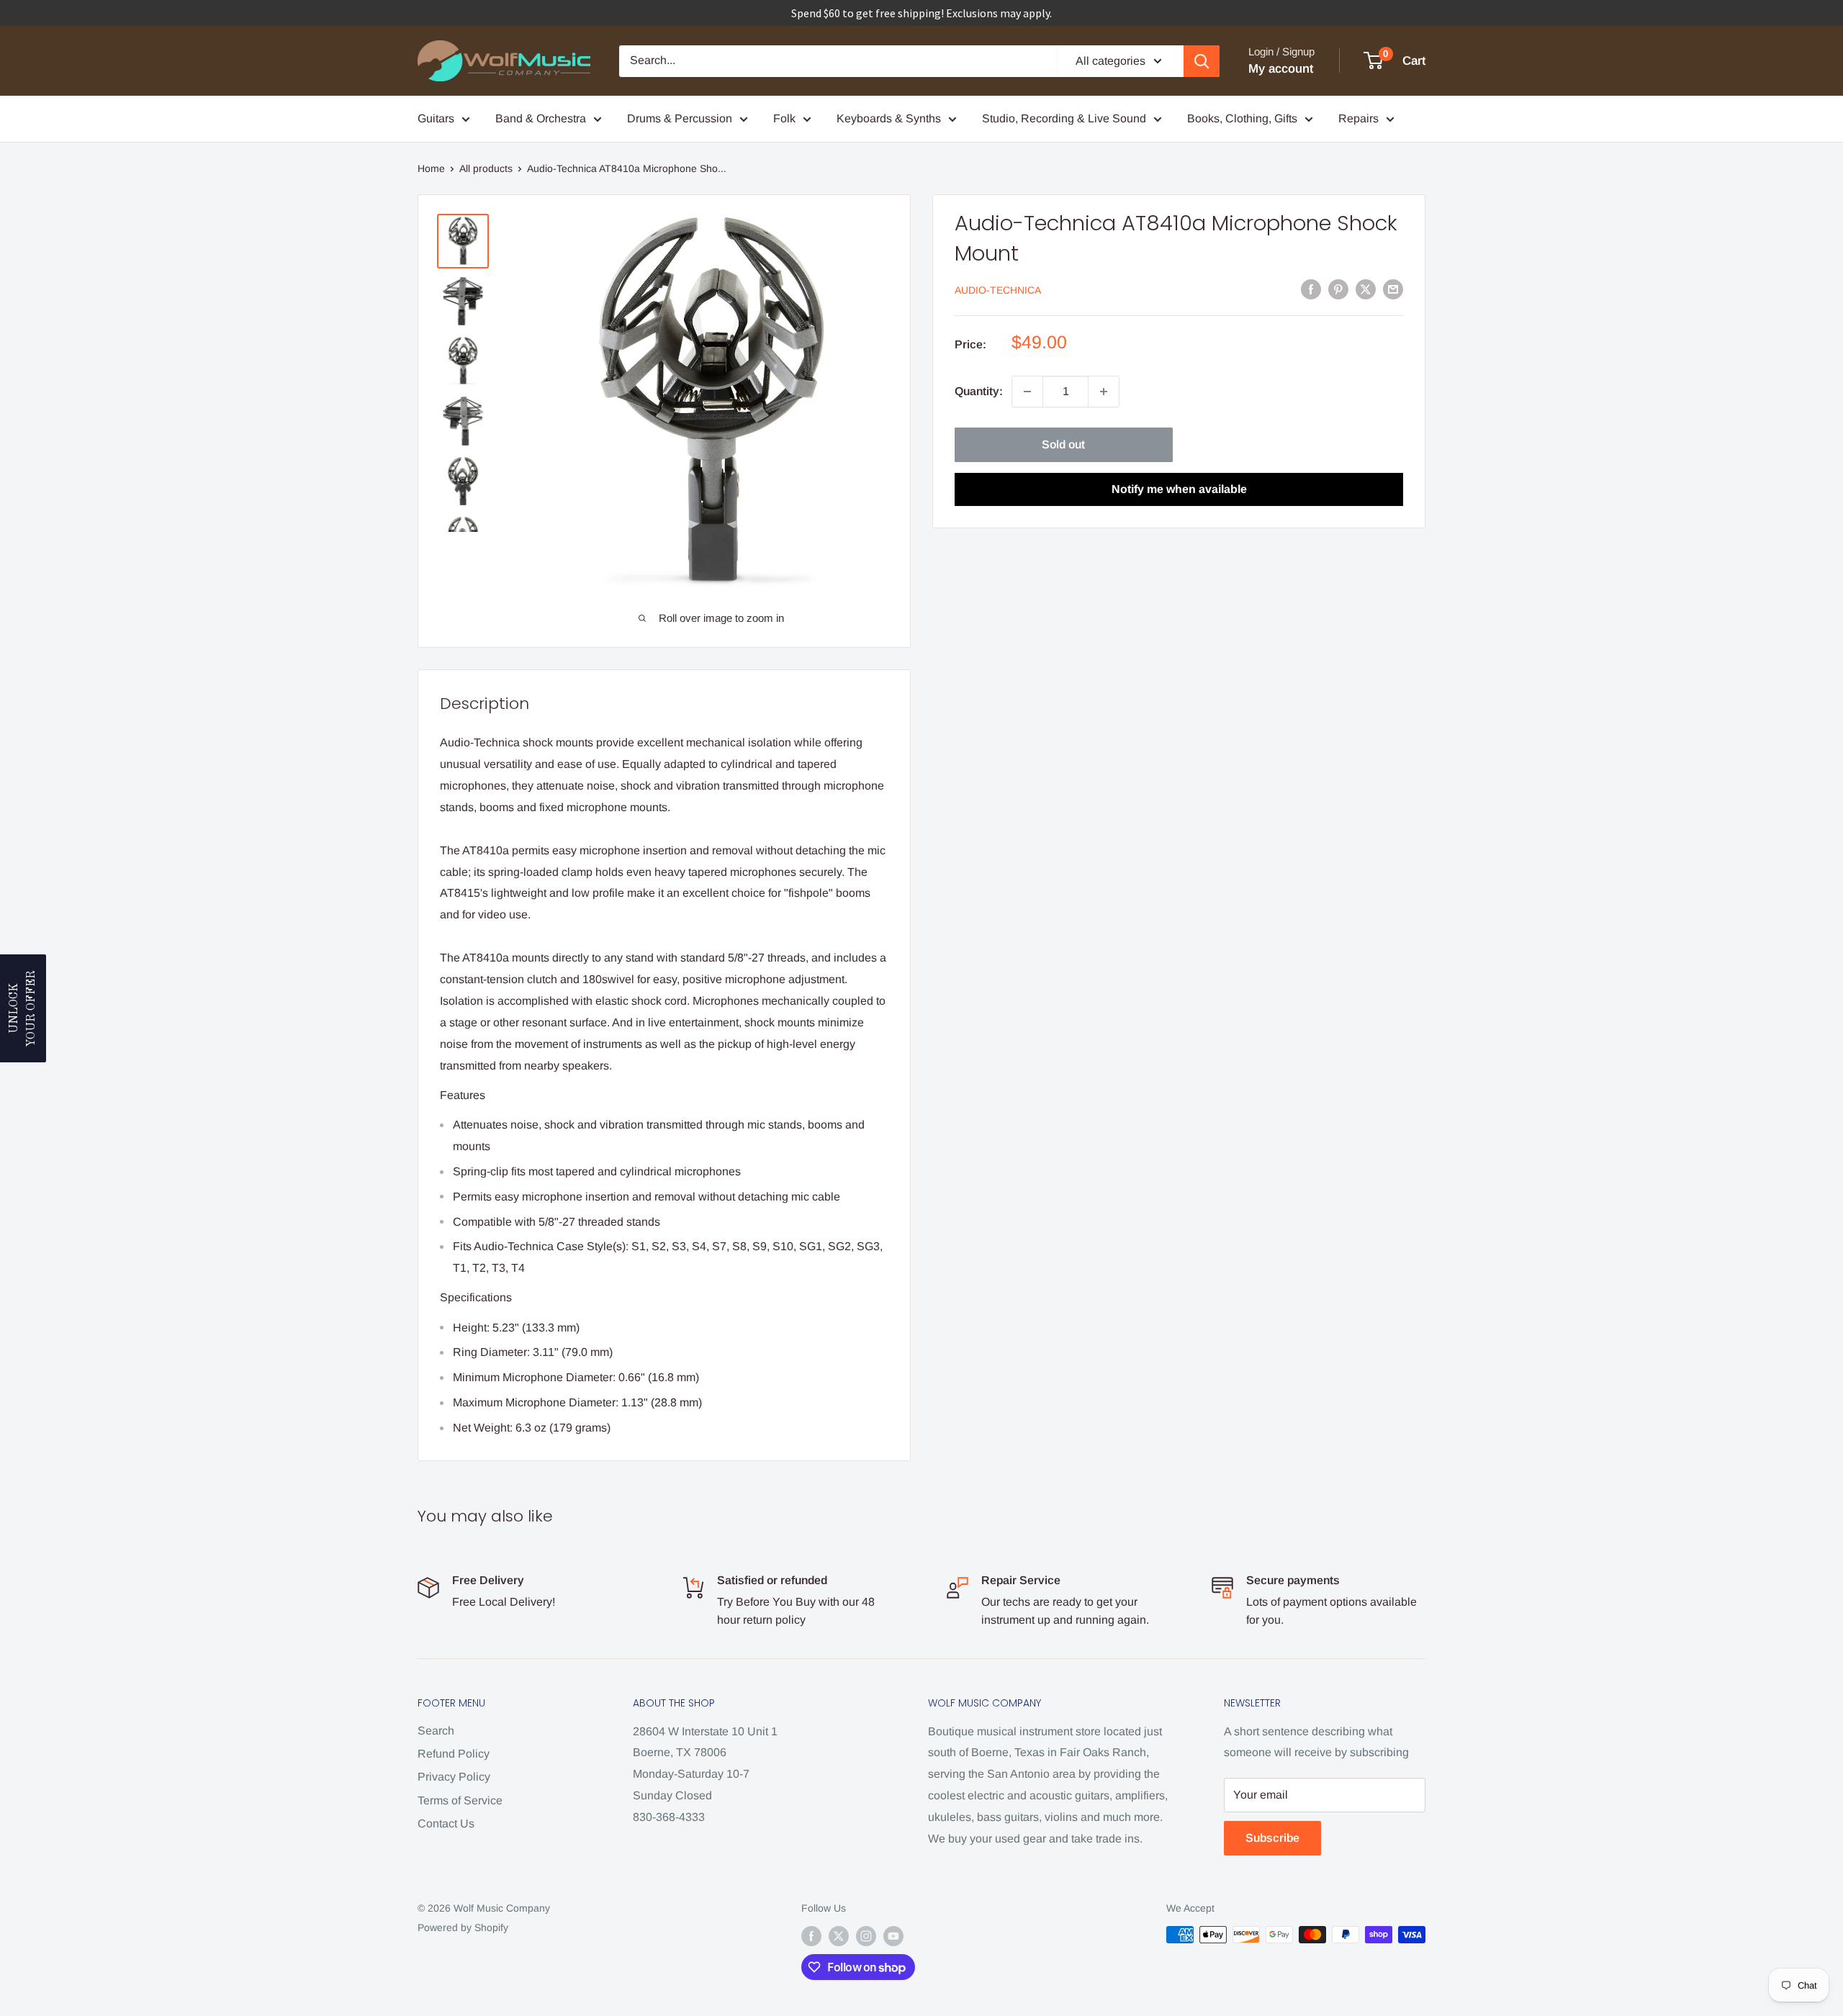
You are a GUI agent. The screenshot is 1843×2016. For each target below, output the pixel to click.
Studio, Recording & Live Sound (1064, 118)
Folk (784, 118)
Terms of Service (460, 1800)
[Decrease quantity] (1027, 392)
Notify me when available (1179, 489)
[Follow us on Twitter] (839, 1936)
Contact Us (446, 1823)
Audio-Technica (998, 290)
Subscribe (1272, 1838)
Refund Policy (454, 1754)
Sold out (1063, 444)
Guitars (436, 118)
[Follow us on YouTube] (893, 1936)
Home (431, 168)
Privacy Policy (454, 1777)
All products (486, 168)
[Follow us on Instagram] (866, 1936)
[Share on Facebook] (1311, 289)
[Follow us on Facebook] (811, 1936)
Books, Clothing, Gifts (1242, 118)
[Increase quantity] (1104, 392)
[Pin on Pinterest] (1338, 289)
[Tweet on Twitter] (1366, 289)
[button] (23, 1008)
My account (1281, 69)
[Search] (1202, 61)
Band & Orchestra (541, 118)
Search (436, 1731)
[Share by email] (1393, 289)
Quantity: (979, 391)
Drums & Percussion (680, 118)
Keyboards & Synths (889, 118)
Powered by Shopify (463, 1927)
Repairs (1358, 118)
